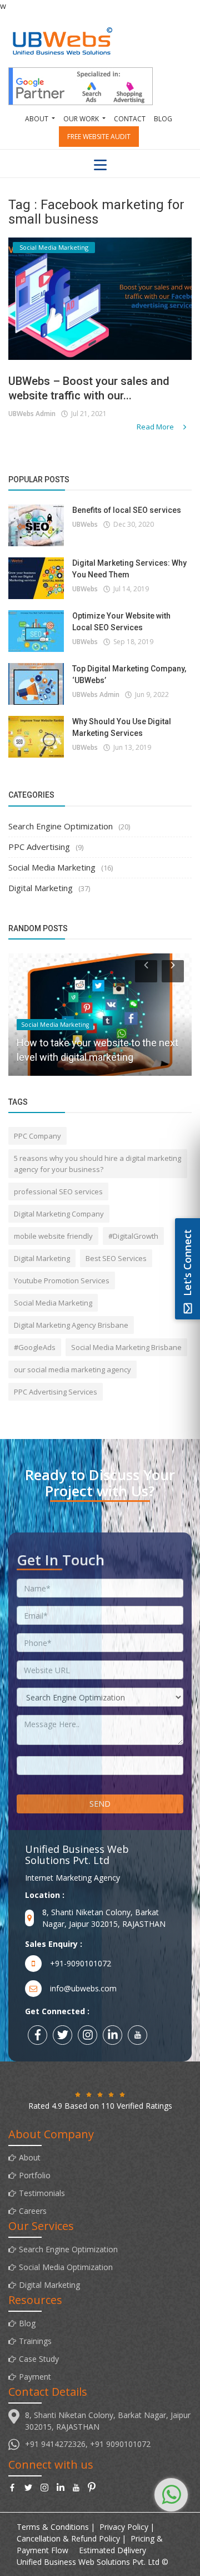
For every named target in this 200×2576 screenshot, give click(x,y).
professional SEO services (58, 1191)
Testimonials (42, 2193)
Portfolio (35, 2175)
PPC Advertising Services (56, 1392)
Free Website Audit (99, 137)
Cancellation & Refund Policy (68, 2538)
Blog (163, 119)
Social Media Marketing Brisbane (126, 1347)
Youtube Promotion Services (62, 1280)
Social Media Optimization (66, 2267)
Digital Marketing (41, 888)
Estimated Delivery (112, 2550)
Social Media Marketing (52, 867)
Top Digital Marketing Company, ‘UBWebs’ (129, 674)
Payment (35, 2377)
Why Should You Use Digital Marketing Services (122, 727)
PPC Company (37, 1136)
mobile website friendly (53, 1236)
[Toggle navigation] (100, 165)
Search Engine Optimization (61, 826)
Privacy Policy (124, 2527)
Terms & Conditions (53, 2527)
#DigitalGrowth (133, 1236)
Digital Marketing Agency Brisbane (71, 1325)
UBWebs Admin (32, 414)
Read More (156, 427)
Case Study (39, 2359)
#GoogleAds (35, 1347)
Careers (33, 2211)
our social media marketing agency (72, 1369)
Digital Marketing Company (59, 1214)
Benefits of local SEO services (127, 510)
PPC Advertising (39, 847)
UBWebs (85, 524)
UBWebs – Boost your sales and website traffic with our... (89, 388)
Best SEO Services (116, 1258)
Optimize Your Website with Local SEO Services (121, 622)
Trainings (35, 2341)
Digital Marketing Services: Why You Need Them (129, 569)
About (30, 2157)
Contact (130, 119)
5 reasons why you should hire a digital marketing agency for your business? (97, 1164)
